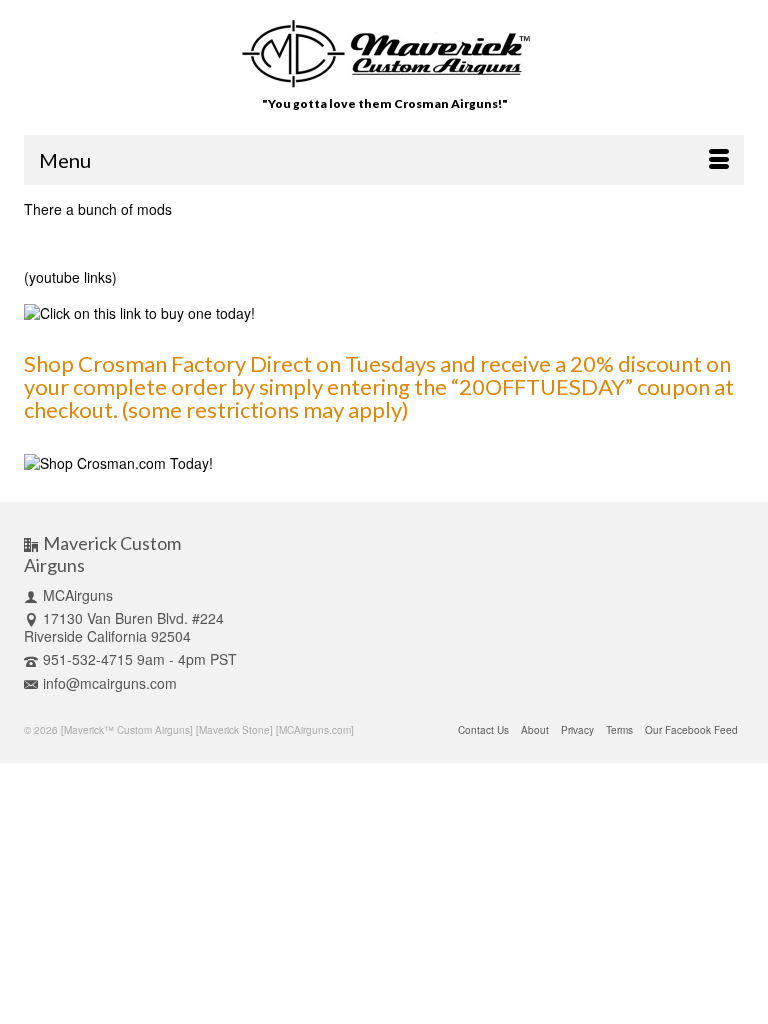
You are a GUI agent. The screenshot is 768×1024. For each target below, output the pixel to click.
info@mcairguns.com (110, 683)
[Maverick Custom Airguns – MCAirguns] (384, 53)
